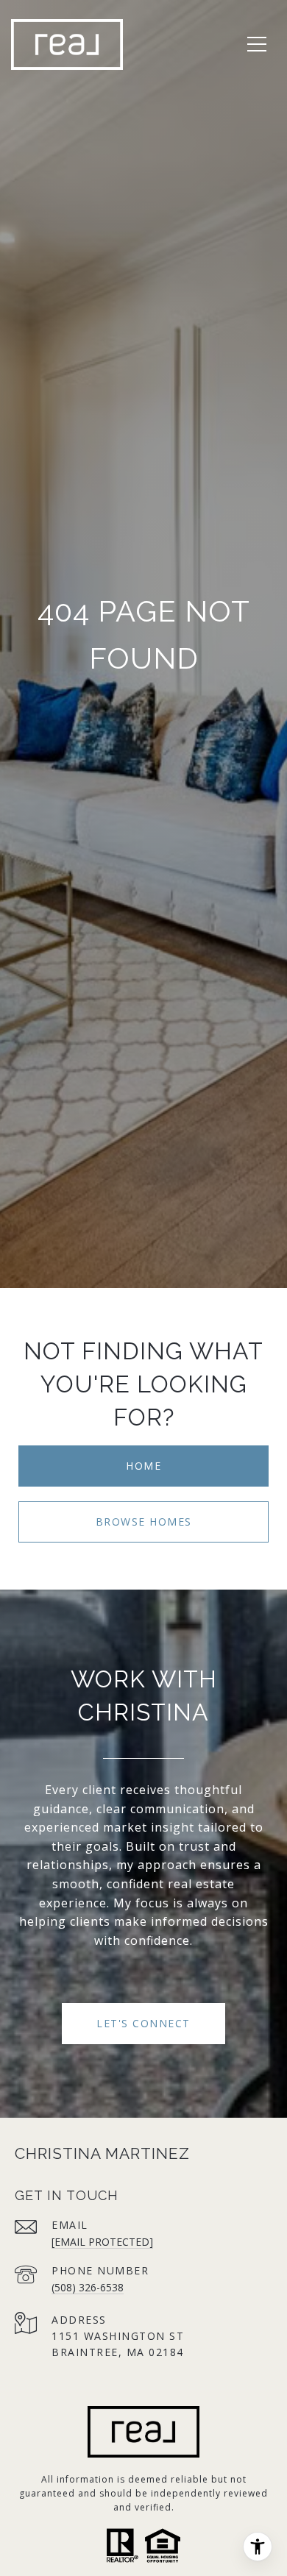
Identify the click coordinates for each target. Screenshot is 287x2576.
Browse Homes (144, 1522)
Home (143, 1466)
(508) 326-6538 (88, 2287)
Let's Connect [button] (143, 2023)
